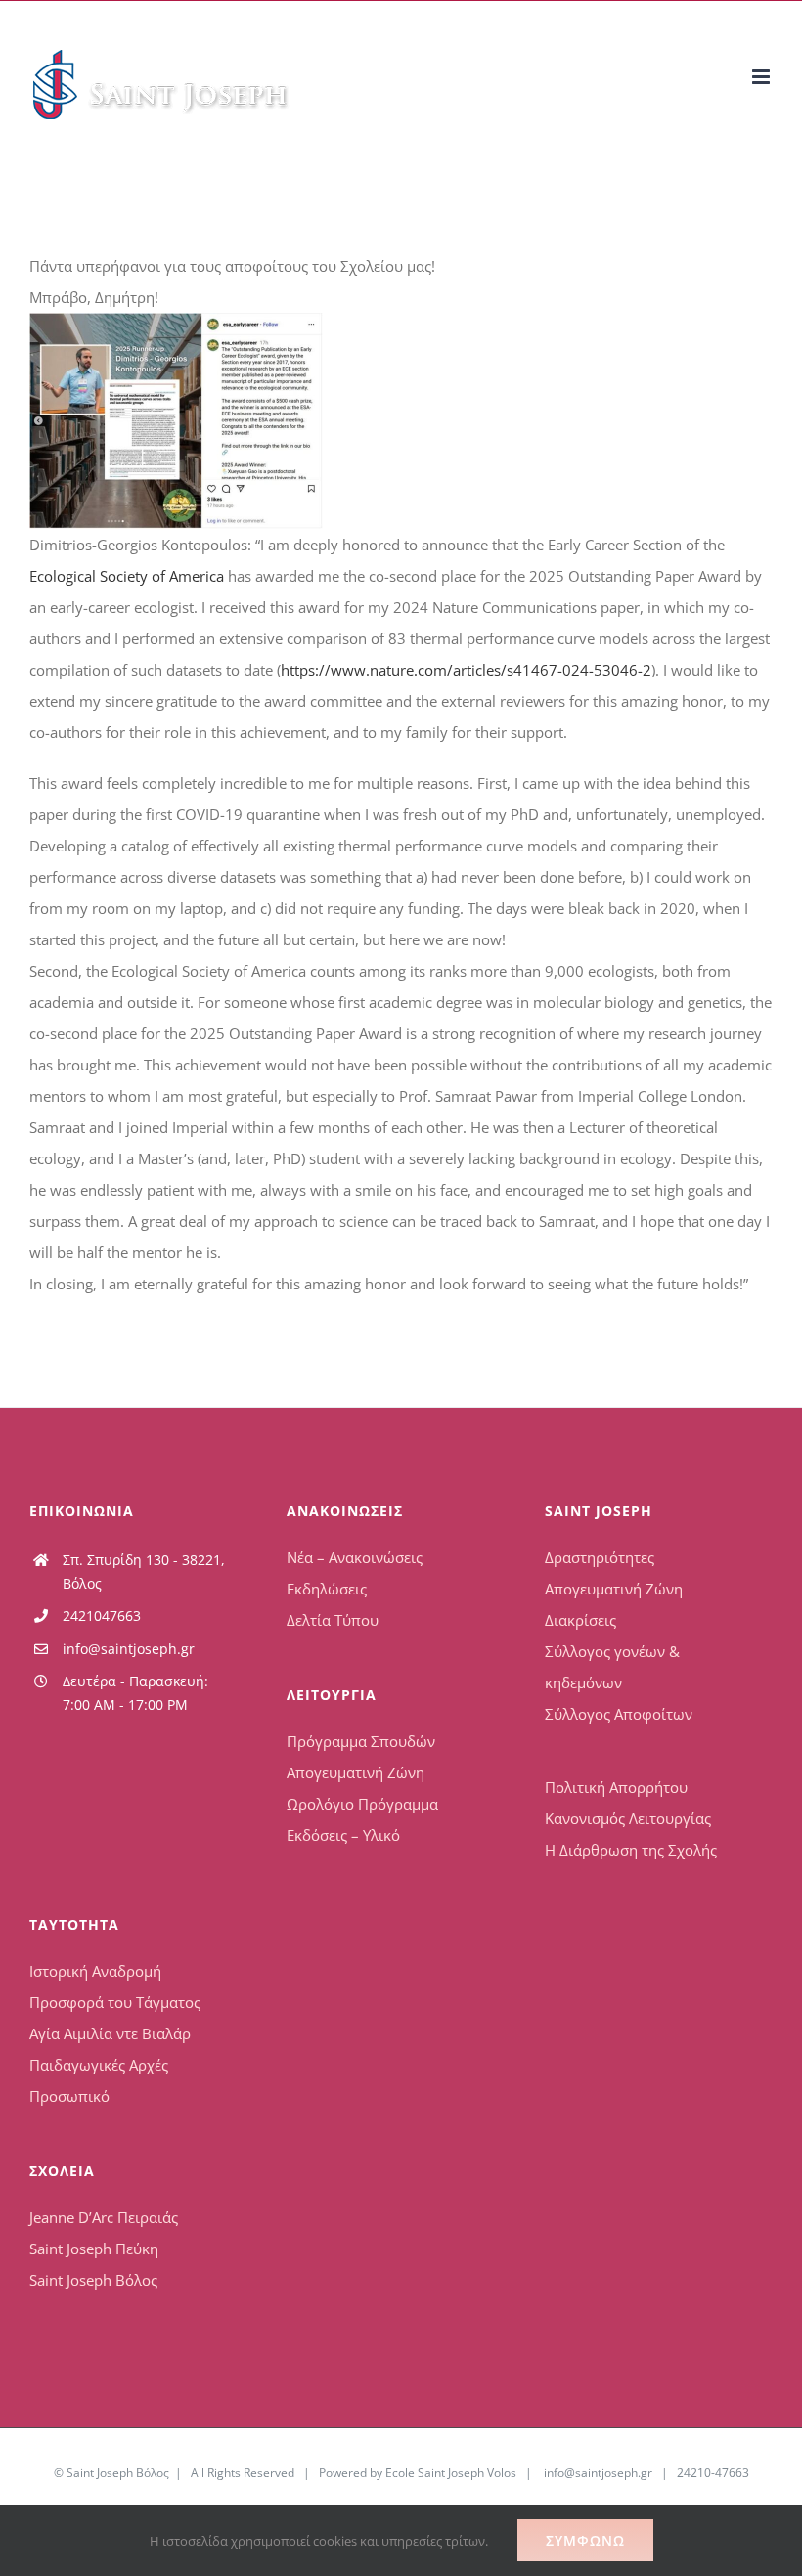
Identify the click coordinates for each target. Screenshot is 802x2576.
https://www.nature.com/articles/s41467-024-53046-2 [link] (466, 670)
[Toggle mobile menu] (762, 77)
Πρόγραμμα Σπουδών (361, 1741)
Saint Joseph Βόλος (93, 2280)
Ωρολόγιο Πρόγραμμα (362, 1804)
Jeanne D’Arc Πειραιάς (104, 2217)
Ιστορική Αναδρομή (95, 1971)
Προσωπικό (69, 2096)
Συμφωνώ (585, 2540)
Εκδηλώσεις (327, 1589)
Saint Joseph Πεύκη (94, 2249)
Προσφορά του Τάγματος (115, 2002)
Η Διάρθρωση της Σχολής (631, 1850)
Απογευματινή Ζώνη (356, 1772)
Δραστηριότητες (600, 1557)
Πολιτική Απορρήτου (616, 1787)
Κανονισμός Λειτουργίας (628, 1818)
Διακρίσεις (580, 1620)
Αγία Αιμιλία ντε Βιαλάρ (110, 2033)
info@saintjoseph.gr (129, 1649)
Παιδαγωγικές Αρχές (99, 2065)
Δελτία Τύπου (333, 1620)
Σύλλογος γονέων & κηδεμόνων (612, 1667)
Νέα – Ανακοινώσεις (355, 1557)
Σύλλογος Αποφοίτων (619, 1714)
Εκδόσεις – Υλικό (343, 1835)
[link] (127, 576)
